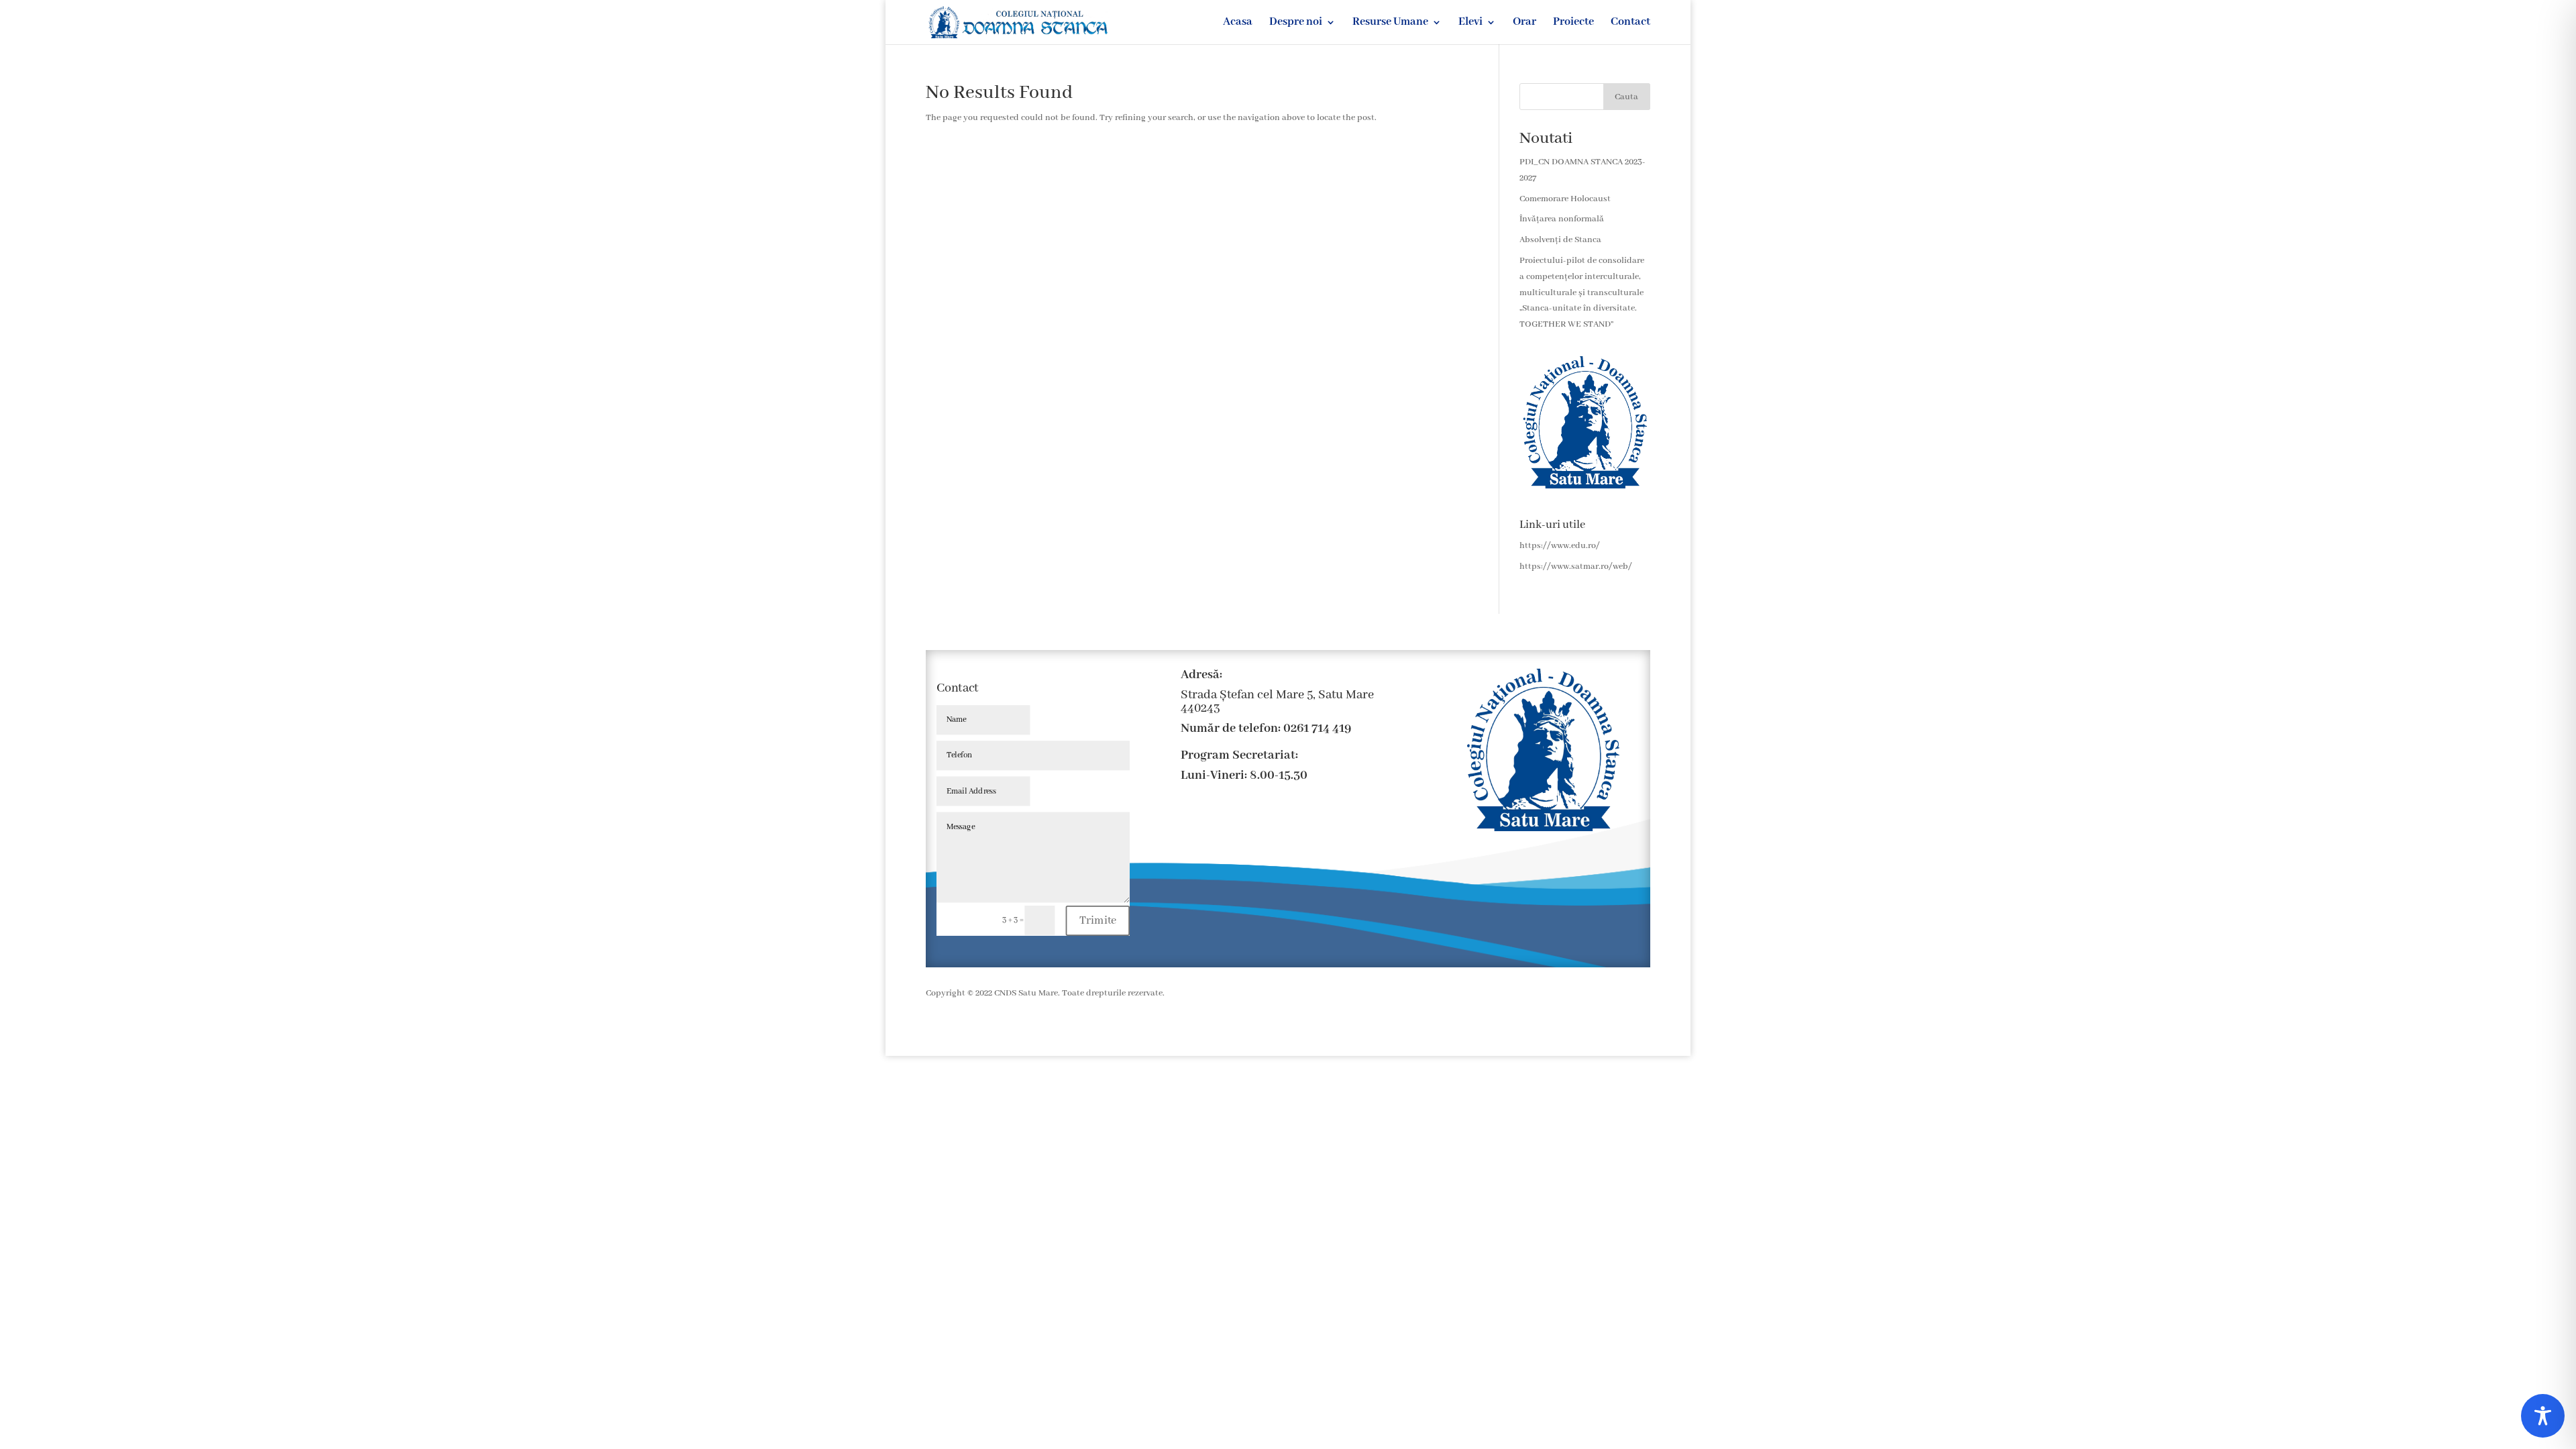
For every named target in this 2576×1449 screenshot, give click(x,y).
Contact (1630, 23)
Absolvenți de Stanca (1560, 240)
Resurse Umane (1390, 23)
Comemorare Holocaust (1565, 199)
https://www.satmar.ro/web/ (1576, 567)
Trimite (1098, 920)
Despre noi (1296, 23)
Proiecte (1573, 23)
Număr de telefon (1229, 729)
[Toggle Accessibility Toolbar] (2543, 1416)
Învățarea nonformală (1562, 219)
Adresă (1200, 675)
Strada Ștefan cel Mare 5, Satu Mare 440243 (1277, 702)
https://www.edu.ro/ (1560, 546)
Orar (1524, 23)
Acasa (1238, 23)
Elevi (1470, 23)
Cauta (1626, 97)
